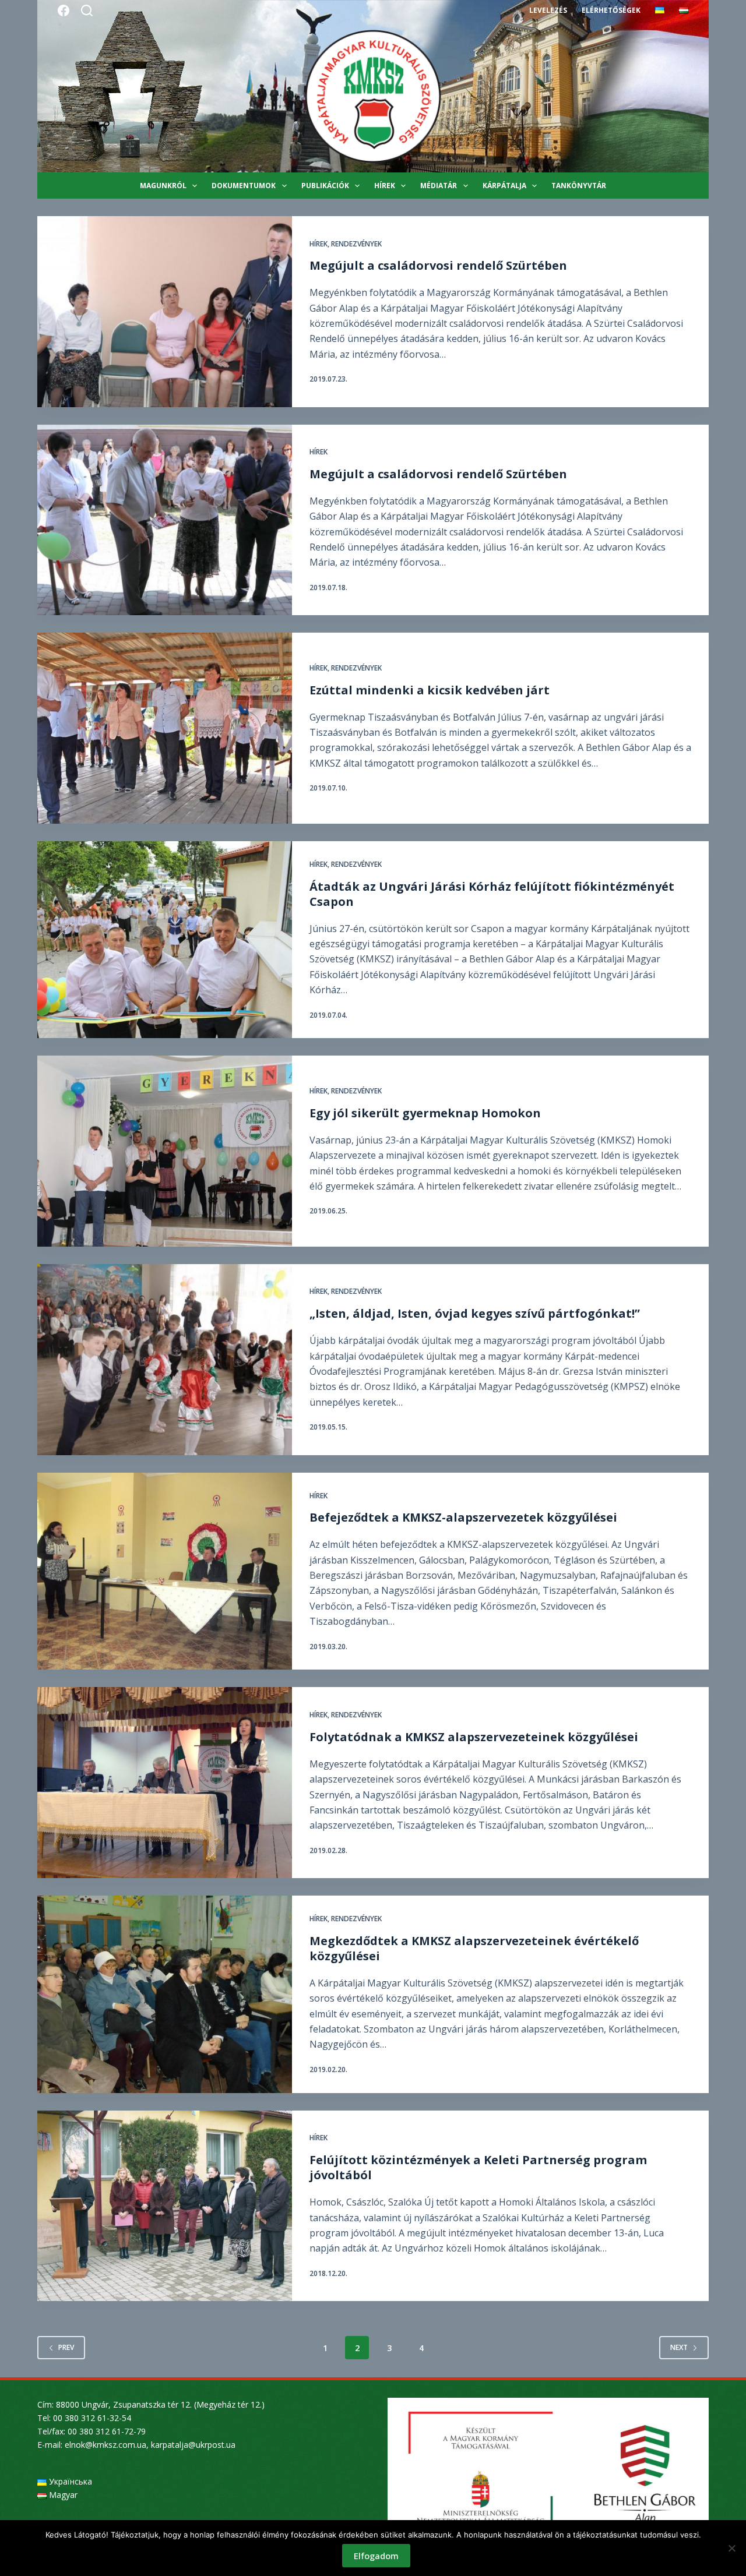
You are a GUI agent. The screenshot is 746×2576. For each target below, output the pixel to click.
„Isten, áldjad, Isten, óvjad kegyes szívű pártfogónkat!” (475, 1313)
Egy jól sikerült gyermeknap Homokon (425, 1113)
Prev (66, 2347)
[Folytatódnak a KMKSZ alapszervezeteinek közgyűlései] (165, 1783)
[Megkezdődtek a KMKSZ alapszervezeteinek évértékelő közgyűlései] (165, 1994)
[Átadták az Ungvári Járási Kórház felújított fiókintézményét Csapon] (165, 940)
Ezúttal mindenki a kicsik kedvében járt (430, 690)
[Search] (87, 10)
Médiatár (439, 186)
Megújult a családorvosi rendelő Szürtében (438, 265)
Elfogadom (376, 2556)
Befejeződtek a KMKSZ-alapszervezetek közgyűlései (463, 1517)
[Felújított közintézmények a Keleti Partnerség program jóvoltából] (165, 2206)
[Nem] (731, 2548)
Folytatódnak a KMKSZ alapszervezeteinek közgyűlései (474, 1737)
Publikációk (325, 186)
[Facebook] (64, 10)
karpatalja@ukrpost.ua (193, 2445)
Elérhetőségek (611, 10)
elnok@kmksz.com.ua (105, 2445)
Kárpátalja (504, 186)
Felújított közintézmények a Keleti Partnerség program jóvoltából (478, 2167)
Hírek (385, 186)
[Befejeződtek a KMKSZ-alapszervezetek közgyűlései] (165, 1571)
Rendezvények (356, 244)
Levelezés (548, 10)
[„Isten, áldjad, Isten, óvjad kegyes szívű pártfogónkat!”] (165, 1360)
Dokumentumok (244, 186)
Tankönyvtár (579, 186)
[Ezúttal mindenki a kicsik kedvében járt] (165, 728)
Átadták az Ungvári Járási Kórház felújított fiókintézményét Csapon (492, 894)
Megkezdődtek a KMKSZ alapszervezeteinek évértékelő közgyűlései (474, 1948)
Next (679, 2347)
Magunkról (163, 186)
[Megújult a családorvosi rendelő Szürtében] (165, 312)
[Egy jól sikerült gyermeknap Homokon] (165, 1151)
